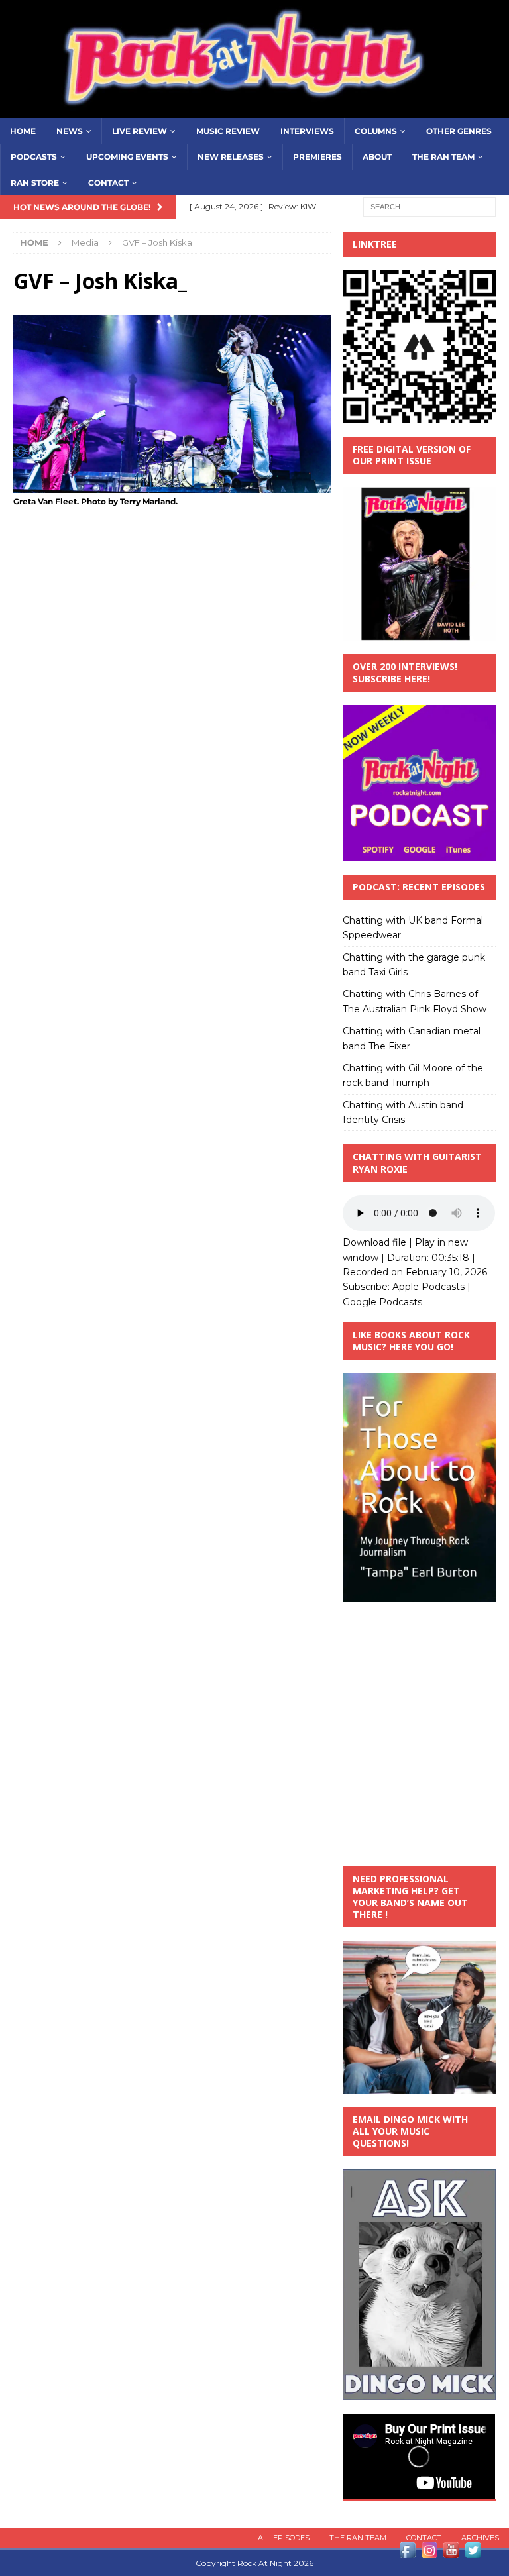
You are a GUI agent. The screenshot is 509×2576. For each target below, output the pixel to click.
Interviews (307, 131)
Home (23, 131)
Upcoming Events (127, 157)
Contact (108, 183)
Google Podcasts (382, 1302)
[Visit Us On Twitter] (473, 2553)
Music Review (228, 131)
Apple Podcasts (428, 1287)
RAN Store (35, 183)
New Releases (231, 157)
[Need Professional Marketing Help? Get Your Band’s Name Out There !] (419, 2086)
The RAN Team (443, 157)
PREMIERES (317, 157)
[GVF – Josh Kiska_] (172, 485)
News (70, 131)
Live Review (140, 131)
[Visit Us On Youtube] (451, 2553)
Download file (374, 1242)
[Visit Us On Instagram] (429, 2553)
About (377, 157)
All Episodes (284, 2538)
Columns (376, 131)
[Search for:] (429, 206)
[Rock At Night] (254, 110)
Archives (480, 2538)
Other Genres (459, 131)
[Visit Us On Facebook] (407, 2553)
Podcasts (34, 157)
